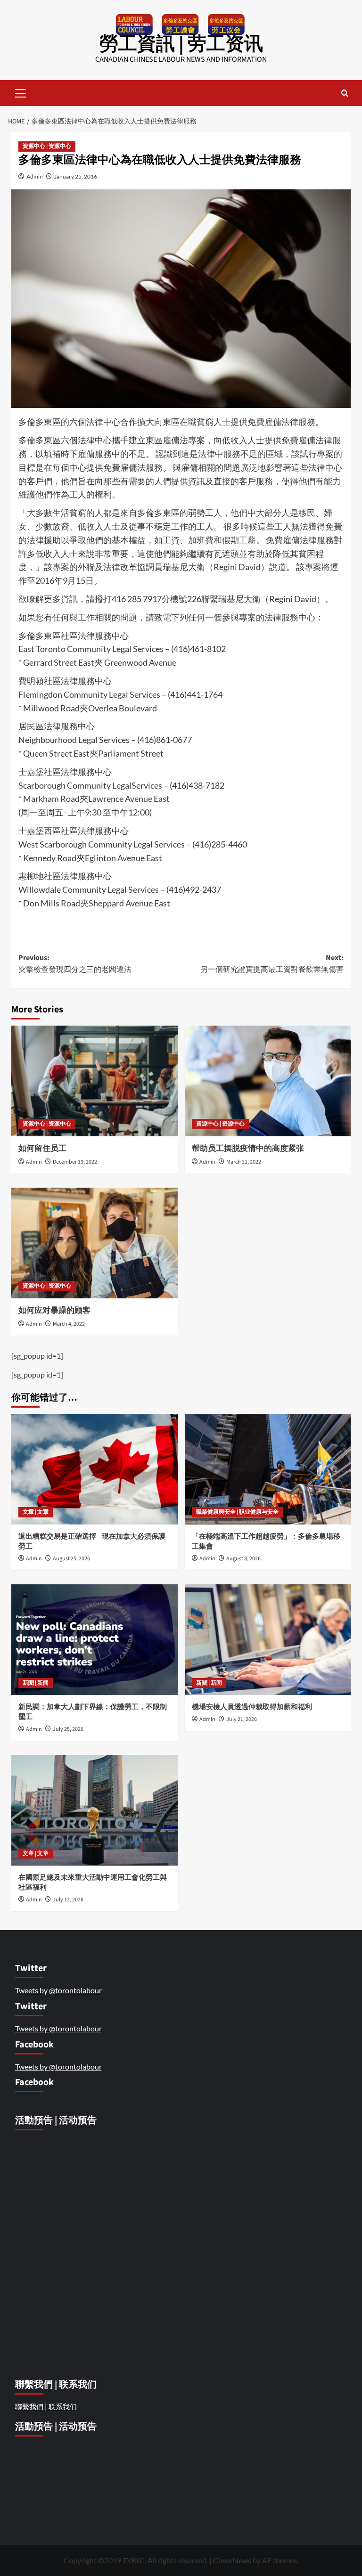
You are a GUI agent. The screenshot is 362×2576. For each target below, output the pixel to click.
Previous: (75, 964)
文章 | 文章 (36, 1512)
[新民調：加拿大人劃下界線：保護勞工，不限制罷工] (95, 1640)
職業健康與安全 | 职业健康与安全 (237, 1512)
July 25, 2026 (68, 1729)
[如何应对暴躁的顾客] (95, 1243)
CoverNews (232, 2560)
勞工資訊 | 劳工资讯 (181, 44)
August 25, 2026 (71, 1559)
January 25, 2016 (76, 176)
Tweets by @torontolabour (58, 1990)
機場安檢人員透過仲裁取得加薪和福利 (253, 1707)
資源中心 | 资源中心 (47, 146)
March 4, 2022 (69, 1324)
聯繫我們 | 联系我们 (46, 2406)
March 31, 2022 (244, 1162)
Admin (35, 176)
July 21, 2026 (242, 1719)
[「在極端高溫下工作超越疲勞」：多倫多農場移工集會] (268, 1469)
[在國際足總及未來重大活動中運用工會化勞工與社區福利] (95, 1810)
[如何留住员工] (95, 1081)
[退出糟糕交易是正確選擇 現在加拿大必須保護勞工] (95, 1469)
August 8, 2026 (243, 1559)
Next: (272, 964)
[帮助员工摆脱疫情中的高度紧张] (268, 1081)
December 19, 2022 (75, 1162)
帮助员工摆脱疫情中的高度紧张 (248, 1149)
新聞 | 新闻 (36, 1683)
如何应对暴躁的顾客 (54, 1311)
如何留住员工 (43, 1149)
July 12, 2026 (68, 1900)
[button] (21, 92)
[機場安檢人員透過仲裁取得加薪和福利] (268, 1640)
